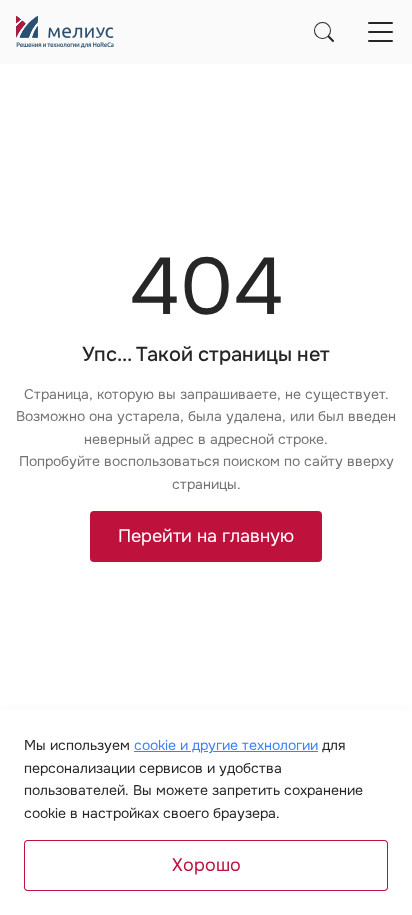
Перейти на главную (206, 536)
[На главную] (65, 32)
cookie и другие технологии (226, 745)
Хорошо (206, 865)
